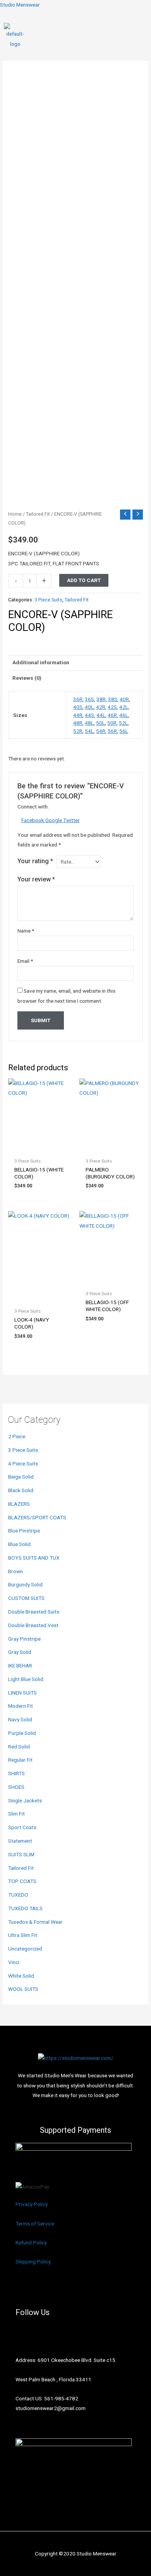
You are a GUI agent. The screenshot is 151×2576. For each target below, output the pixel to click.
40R (124, 699)
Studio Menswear (20, 5)
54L (89, 731)
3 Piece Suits (23, 1450)
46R (112, 715)
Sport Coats (22, 1827)
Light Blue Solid (26, 1679)
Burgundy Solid (25, 1584)
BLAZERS (19, 1504)
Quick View (40, 1148)
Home (15, 514)
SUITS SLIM (21, 1854)
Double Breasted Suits (34, 1612)
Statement (20, 1841)
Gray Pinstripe (24, 1639)
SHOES (16, 1787)
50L (100, 723)
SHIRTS (16, 1773)
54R (101, 731)
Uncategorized (25, 1949)
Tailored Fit (21, 1868)
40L (89, 707)
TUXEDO (18, 1895)
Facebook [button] (33, 820)
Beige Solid (21, 1477)
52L (123, 723)
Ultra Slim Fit (23, 1935)
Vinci (14, 1962)
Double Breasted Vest (33, 1625)
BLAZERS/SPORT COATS (37, 1517)
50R (112, 723)
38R (101, 699)
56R (112, 731)
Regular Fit (20, 1760)
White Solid (21, 1976)
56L (124, 731)
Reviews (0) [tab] (27, 678)
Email (25, 961)
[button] (144, 36)
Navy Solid (20, 1719)
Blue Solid (19, 1544)
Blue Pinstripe (24, 1531)
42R (101, 707)
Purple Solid (22, 1733)
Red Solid (19, 1747)
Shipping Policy (33, 2262)
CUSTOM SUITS (26, 1598)
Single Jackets (25, 1800)
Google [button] (54, 820)
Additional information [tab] (41, 662)
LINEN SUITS (22, 1693)
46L (124, 715)
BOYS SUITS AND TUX (34, 1558)
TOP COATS (22, 1881)
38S (113, 699)
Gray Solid (20, 1652)
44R (78, 715)
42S (112, 707)
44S (89, 715)
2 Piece (17, 1436)
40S (78, 707)
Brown (15, 1571)
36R (78, 699)
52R (78, 731)
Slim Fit (16, 1814)
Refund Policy (31, 2243)
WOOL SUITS (23, 1989)
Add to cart (84, 580)
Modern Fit (21, 1706)
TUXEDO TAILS (25, 1908)
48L (89, 723)
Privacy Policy (32, 2204)
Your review (36, 879)
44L (101, 715)
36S (89, 699)
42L (124, 707)
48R (78, 723)
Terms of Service (35, 2224)
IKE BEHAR (20, 1666)
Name (26, 931)
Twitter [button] (71, 820)
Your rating (35, 861)
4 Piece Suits (23, 1463)
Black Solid (21, 1490)
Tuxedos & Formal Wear (35, 1922)
